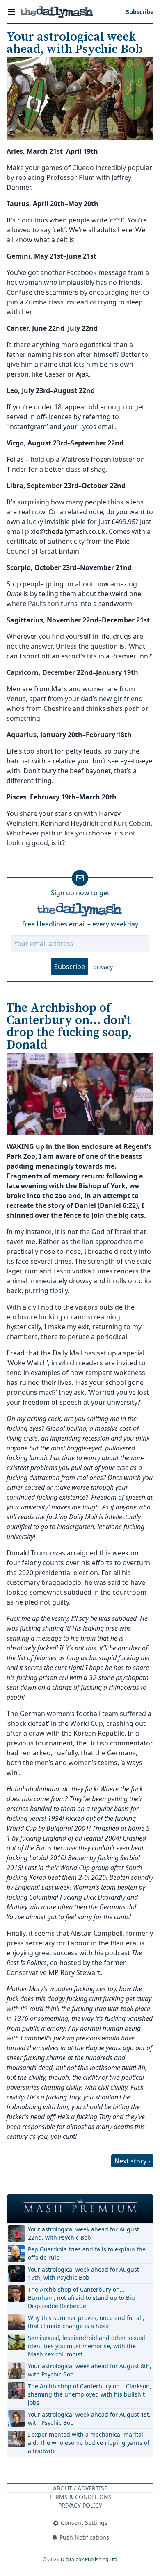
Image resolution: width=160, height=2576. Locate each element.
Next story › (132, 2161)
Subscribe (70, 967)
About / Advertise (80, 2488)
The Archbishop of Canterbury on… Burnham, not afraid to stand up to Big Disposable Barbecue (81, 2298)
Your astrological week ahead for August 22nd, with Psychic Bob (83, 2233)
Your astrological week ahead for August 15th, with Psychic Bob (83, 2273)
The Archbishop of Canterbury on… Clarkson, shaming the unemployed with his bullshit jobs (90, 2394)
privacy (103, 967)
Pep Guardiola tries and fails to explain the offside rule (87, 2253)
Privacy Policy (80, 2505)
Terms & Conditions (80, 2497)
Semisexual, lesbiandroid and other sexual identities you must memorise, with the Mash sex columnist (87, 2346)
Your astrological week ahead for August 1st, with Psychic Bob (89, 2418)
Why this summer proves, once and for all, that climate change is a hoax (86, 2322)
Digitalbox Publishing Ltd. (89, 2559)
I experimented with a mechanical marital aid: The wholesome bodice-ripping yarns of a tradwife (89, 2443)
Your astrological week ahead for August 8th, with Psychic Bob (90, 2370)
